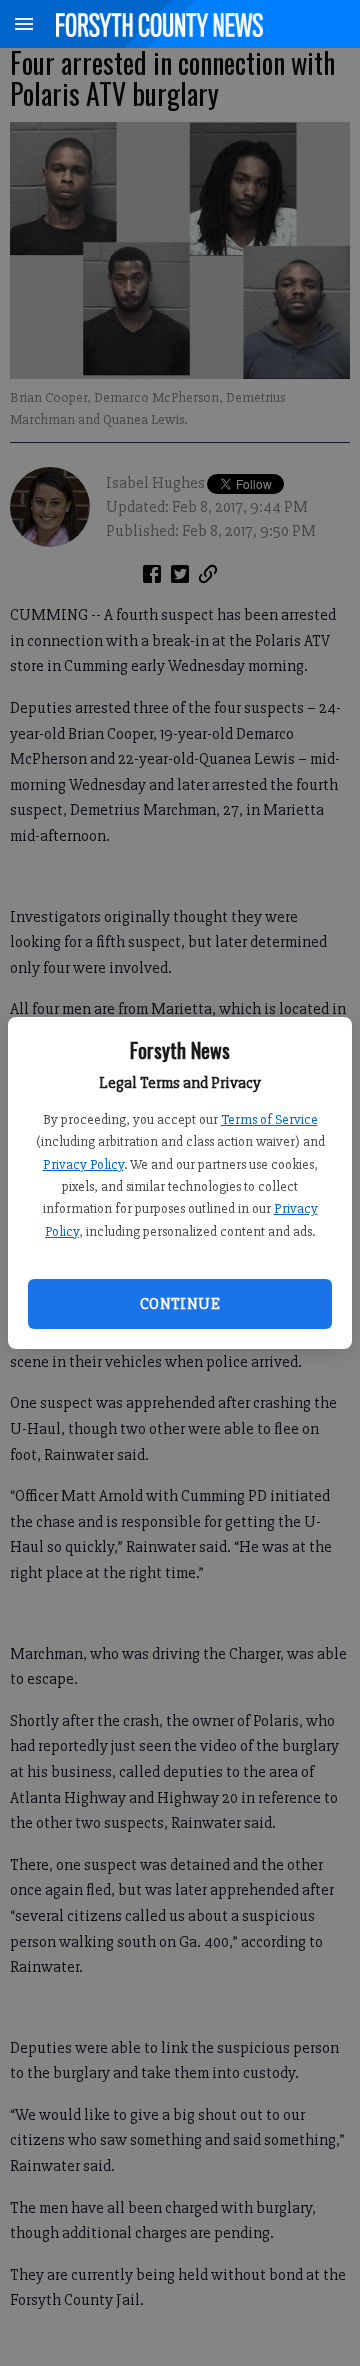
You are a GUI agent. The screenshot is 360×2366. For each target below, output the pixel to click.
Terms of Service (269, 1119)
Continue (180, 1304)
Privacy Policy (83, 1164)
